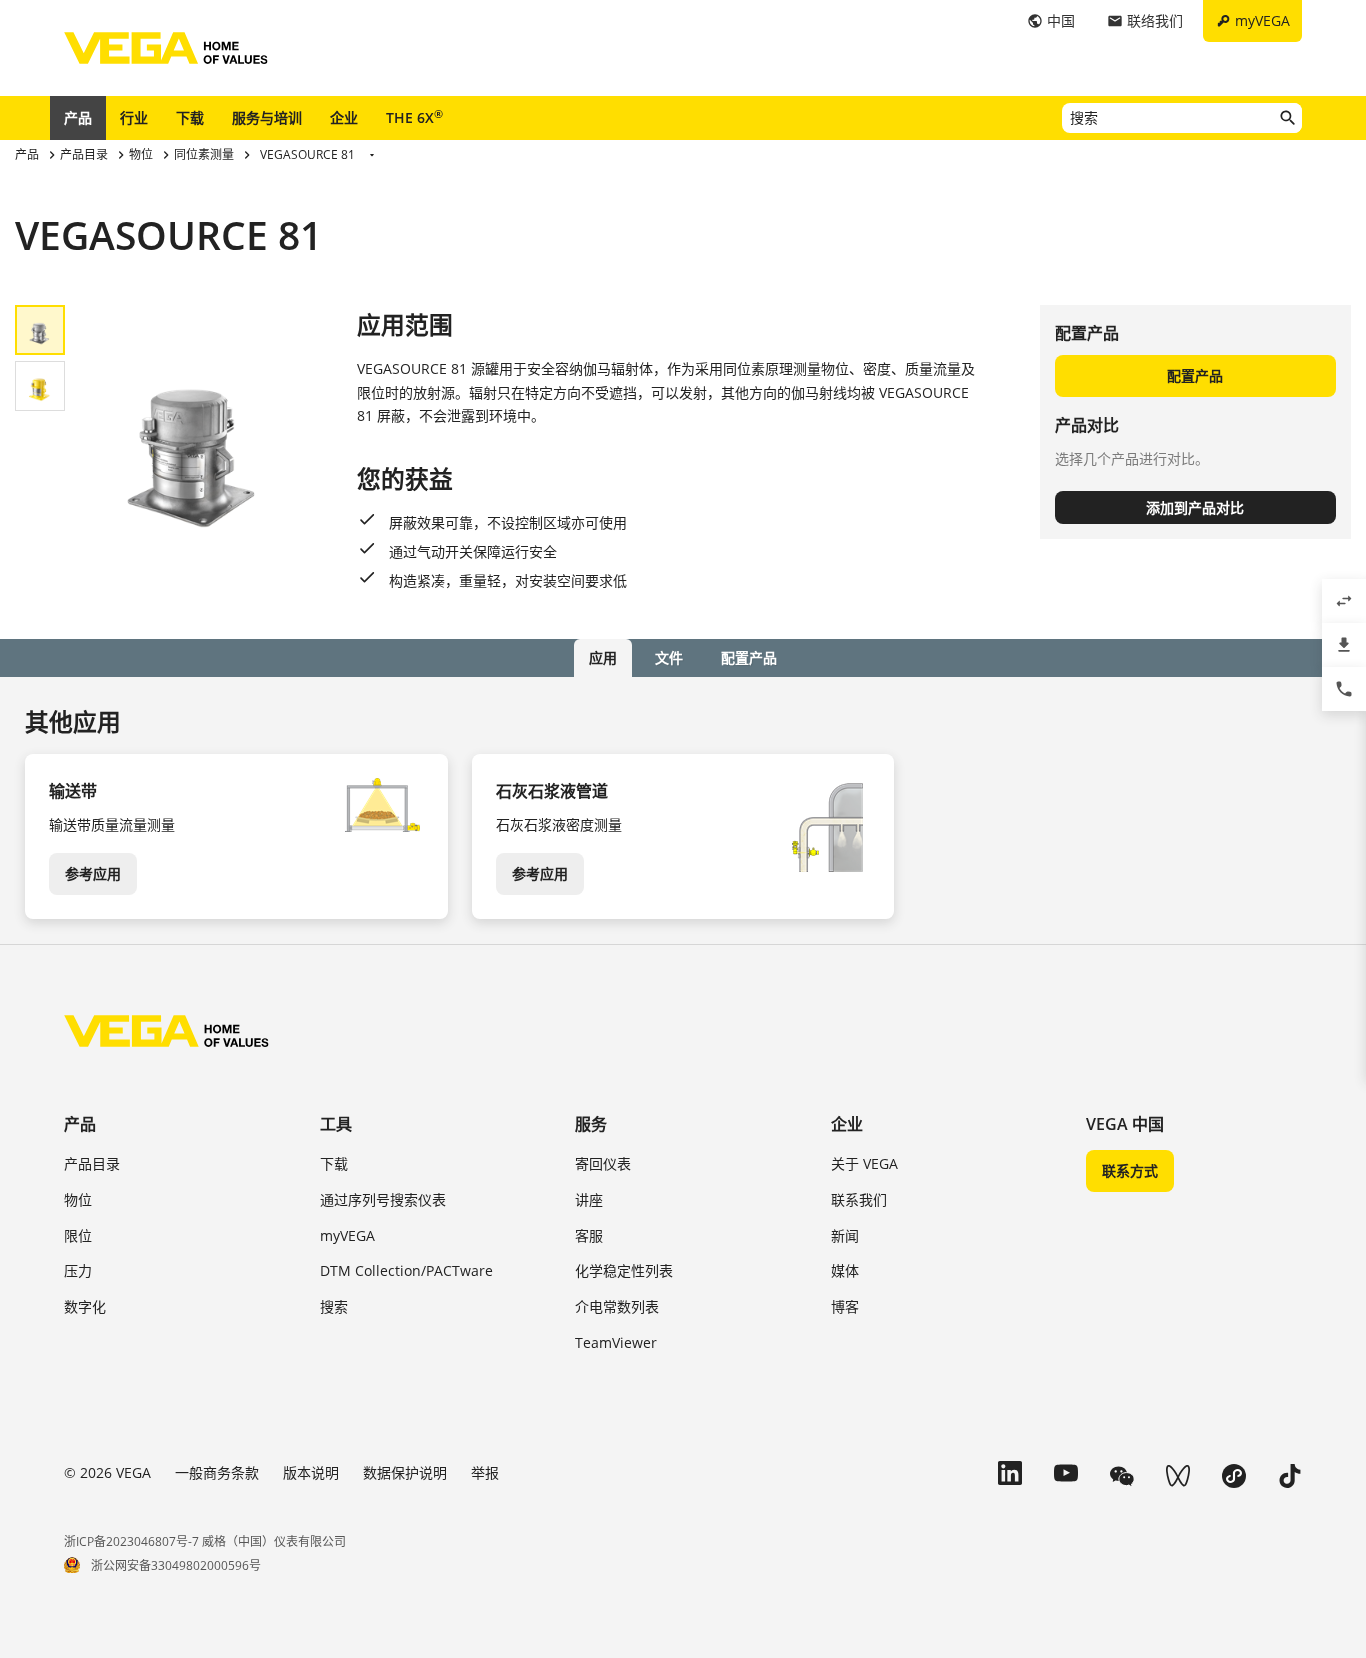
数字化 (85, 1306)
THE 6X (414, 117)
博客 (845, 1306)
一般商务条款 (217, 1472)
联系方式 (1130, 1170)
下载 (190, 117)
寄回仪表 (603, 1163)
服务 (591, 1124)
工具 (336, 1124)
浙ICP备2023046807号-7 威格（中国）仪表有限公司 (205, 1541)
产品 (78, 117)
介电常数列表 (617, 1306)
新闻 (845, 1235)
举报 (485, 1472)
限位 (78, 1235)
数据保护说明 (405, 1472)
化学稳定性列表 (624, 1270)
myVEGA (347, 1235)
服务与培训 (267, 117)
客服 (589, 1235)
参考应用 (93, 873)
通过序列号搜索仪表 (383, 1199)
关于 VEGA (864, 1163)
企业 (344, 117)
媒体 (845, 1270)
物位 (78, 1199)
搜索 (334, 1306)
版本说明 (311, 1472)
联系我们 (859, 1199)
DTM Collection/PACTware (406, 1270)
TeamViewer (616, 1342)
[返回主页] (166, 1031)
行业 (134, 117)
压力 (78, 1270)
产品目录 (92, 1163)
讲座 (589, 1199)
